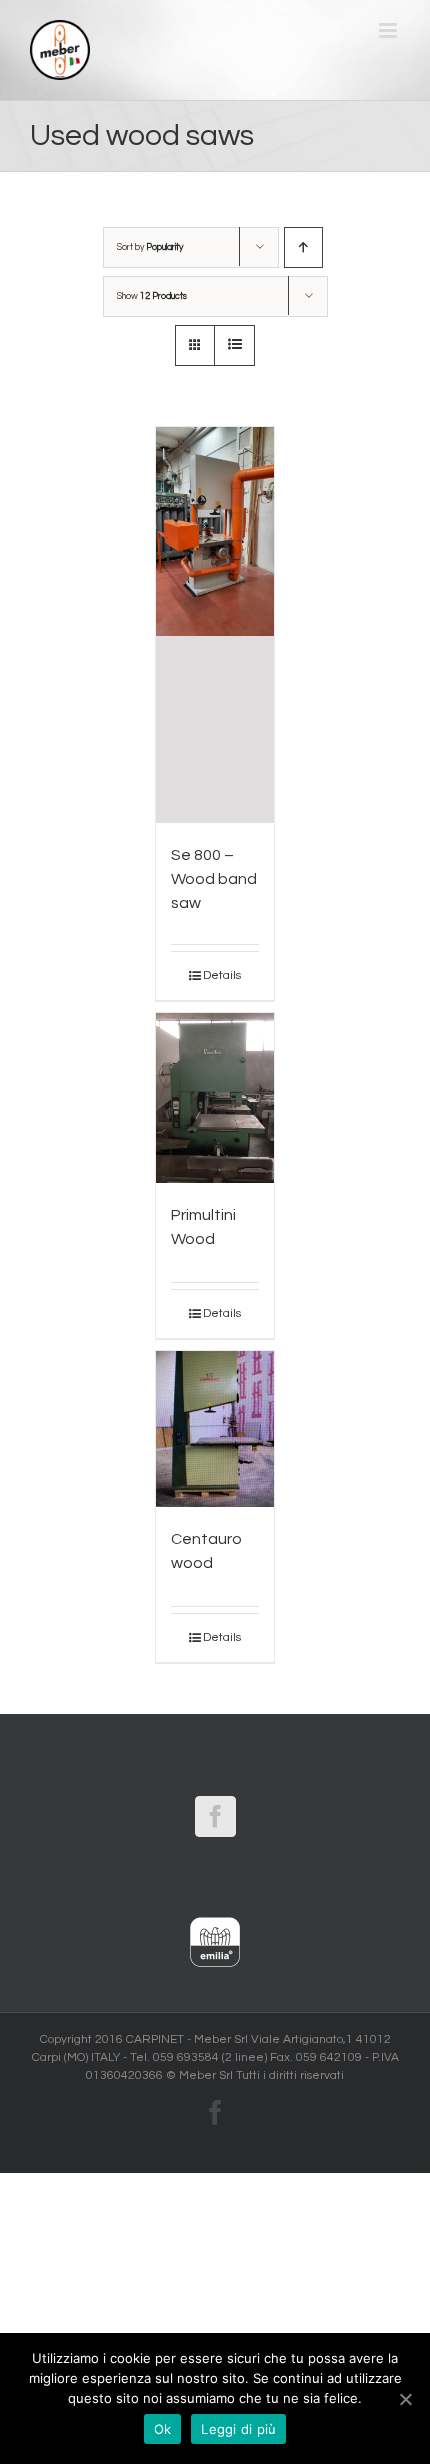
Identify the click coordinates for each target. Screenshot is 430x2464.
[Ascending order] (303, 247)
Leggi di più (238, 2429)
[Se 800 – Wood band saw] (215, 625)
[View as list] (234, 345)
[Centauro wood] (215, 1429)
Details (222, 975)
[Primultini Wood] (215, 1098)
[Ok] (405, 2399)
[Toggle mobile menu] (389, 30)
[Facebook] (215, 1816)
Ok (163, 2429)
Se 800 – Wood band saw (214, 879)
